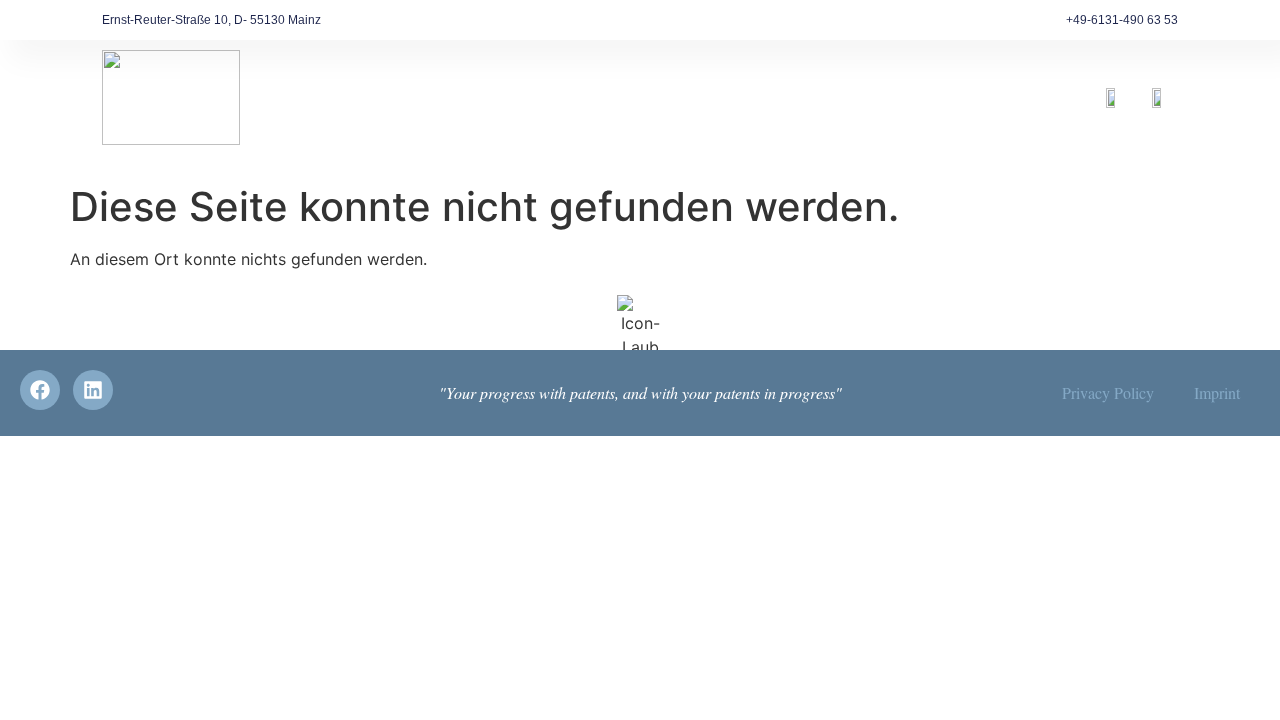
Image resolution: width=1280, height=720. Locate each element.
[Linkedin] (93, 390)
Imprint (1217, 392)
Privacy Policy (1108, 392)
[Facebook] (40, 390)
